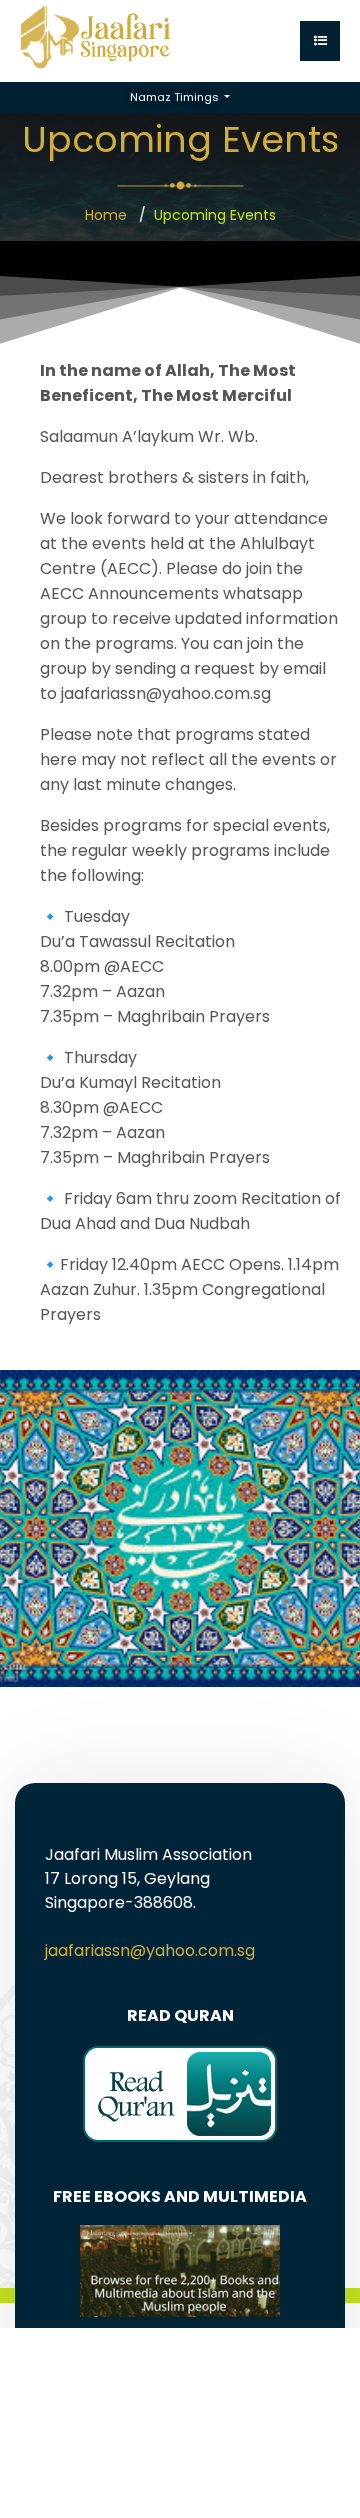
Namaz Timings (176, 97)
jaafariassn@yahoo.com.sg (150, 1950)
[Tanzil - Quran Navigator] (180, 2092)
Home (106, 215)
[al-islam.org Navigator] (180, 2269)
